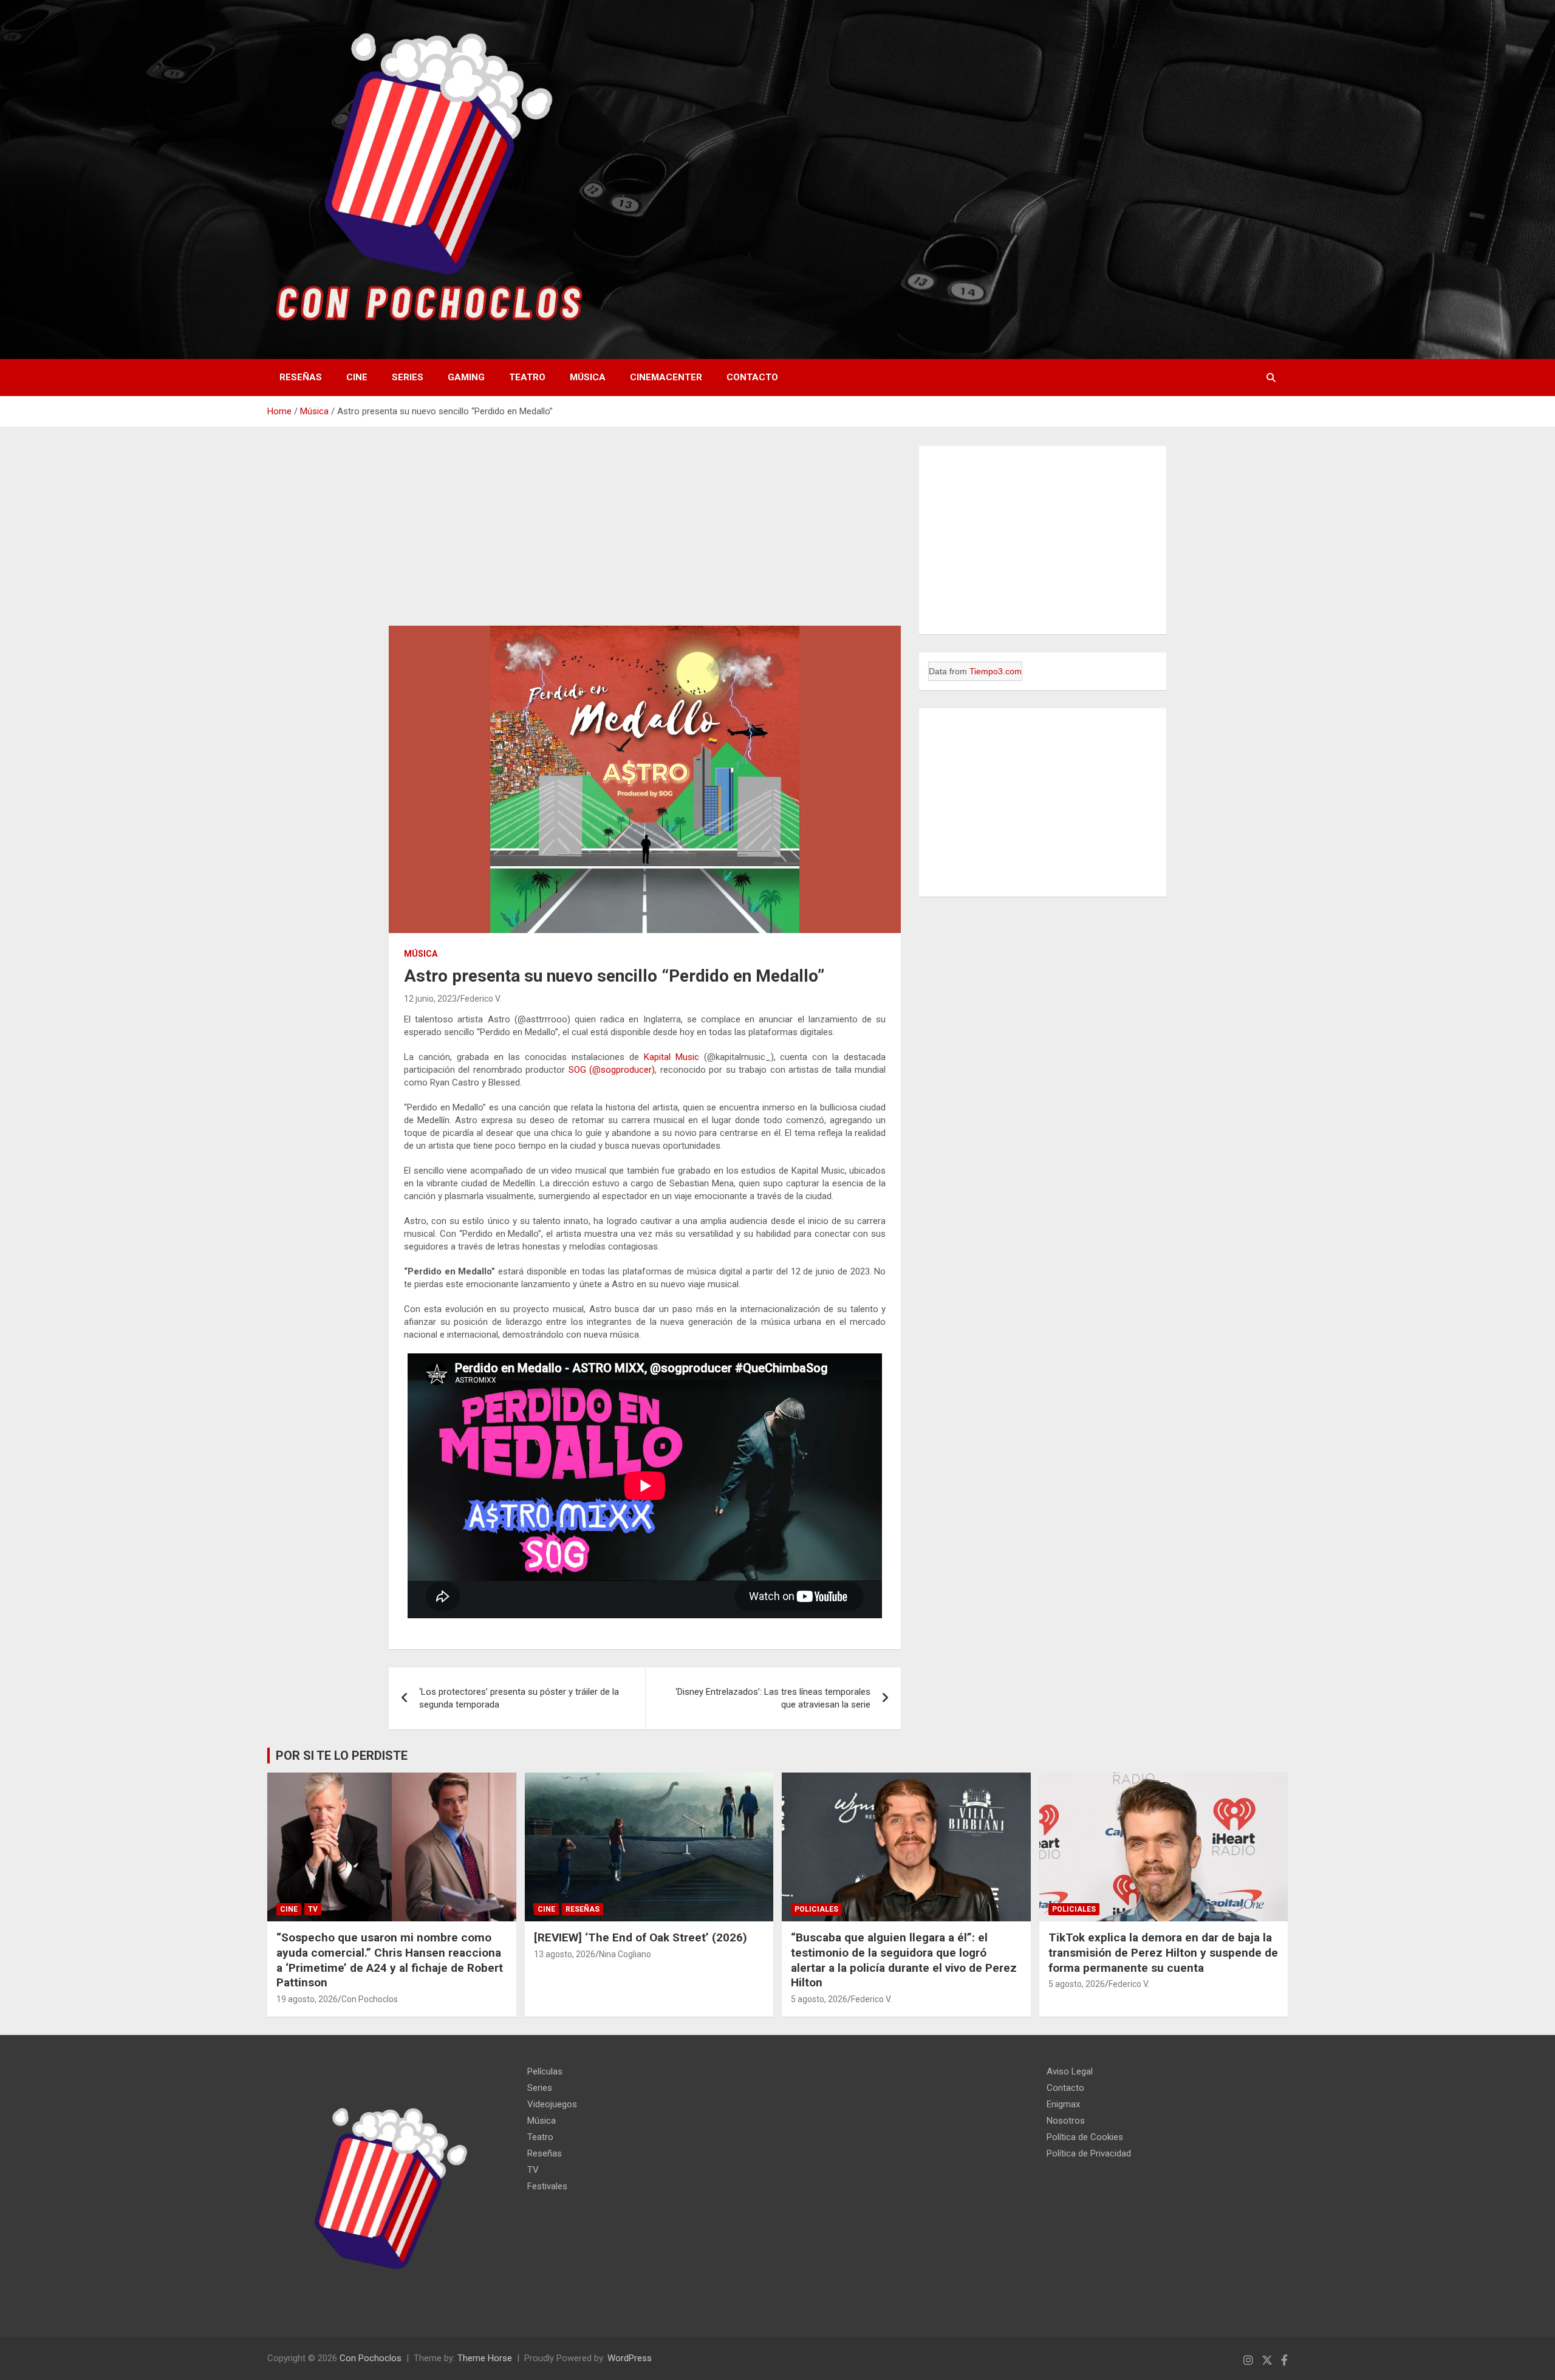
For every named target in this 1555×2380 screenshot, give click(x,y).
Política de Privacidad (1089, 2153)
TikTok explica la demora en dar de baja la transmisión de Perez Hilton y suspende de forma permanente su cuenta (1163, 1952)
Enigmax (1063, 2104)
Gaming (466, 377)
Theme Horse (485, 2358)
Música (588, 377)
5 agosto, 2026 (819, 1999)
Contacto (752, 377)
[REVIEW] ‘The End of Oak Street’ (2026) (641, 1937)
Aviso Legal (1070, 2071)
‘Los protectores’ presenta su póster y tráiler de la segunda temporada (519, 1698)
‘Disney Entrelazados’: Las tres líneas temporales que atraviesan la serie (773, 1698)
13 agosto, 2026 (565, 1954)
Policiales (816, 1909)
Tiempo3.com (1063, 954)
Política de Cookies (1085, 2137)
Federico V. (481, 999)
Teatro (527, 377)
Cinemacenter (666, 377)
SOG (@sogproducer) (612, 1070)
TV (313, 1909)
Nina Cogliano (625, 1954)
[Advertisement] (645, 536)
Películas (545, 2071)
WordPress (630, 2358)
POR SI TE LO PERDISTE (342, 1756)
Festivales (547, 2186)
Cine (357, 377)
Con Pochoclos (370, 1999)
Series (408, 377)
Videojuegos (552, 2104)
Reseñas (301, 377)
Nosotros (1066, 2121)
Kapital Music (672, 1057)
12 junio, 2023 (430, 999)
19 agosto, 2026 (307, 1999)
